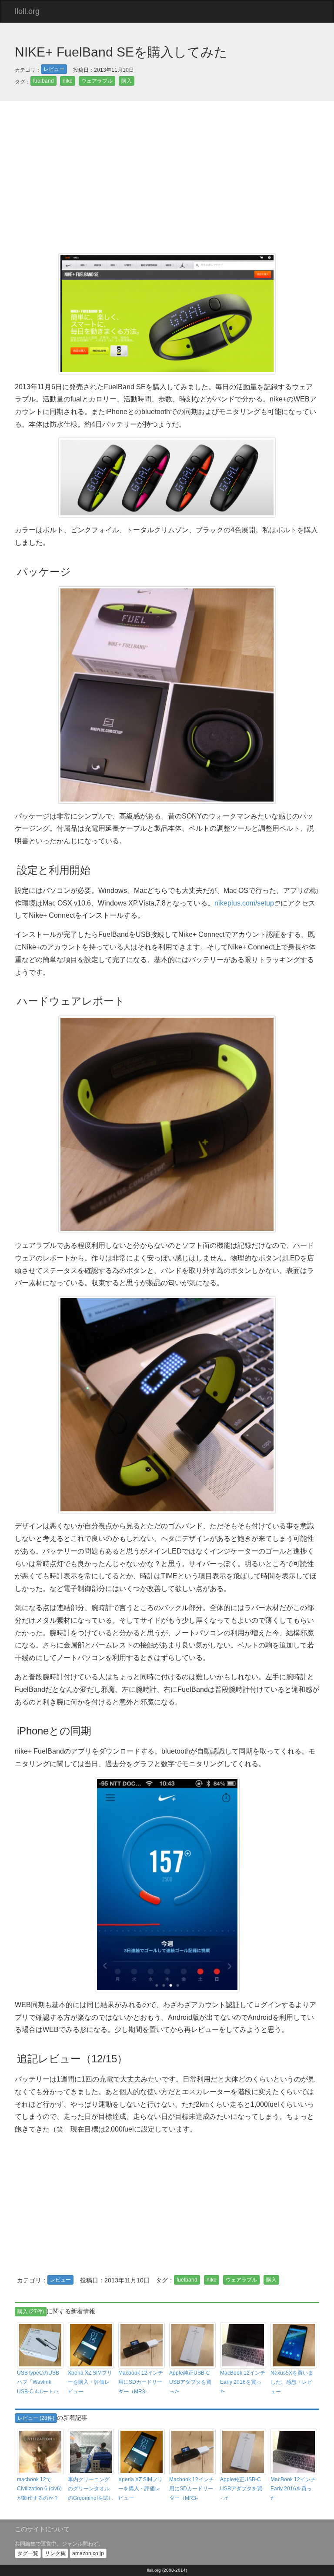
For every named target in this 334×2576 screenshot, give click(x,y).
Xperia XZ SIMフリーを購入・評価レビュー (90, 2382)
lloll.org (27, 11)
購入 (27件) (31, 2312)
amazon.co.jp (88, 2553)
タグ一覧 (28, 2553)
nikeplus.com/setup (244, 903)
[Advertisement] (167, 179)
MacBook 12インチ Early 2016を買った (243, 2382)
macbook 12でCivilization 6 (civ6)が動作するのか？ (39, 2489)
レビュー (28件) (36, 2418)
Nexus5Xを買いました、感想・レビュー (292, 2382)
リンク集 (55, 2553)
